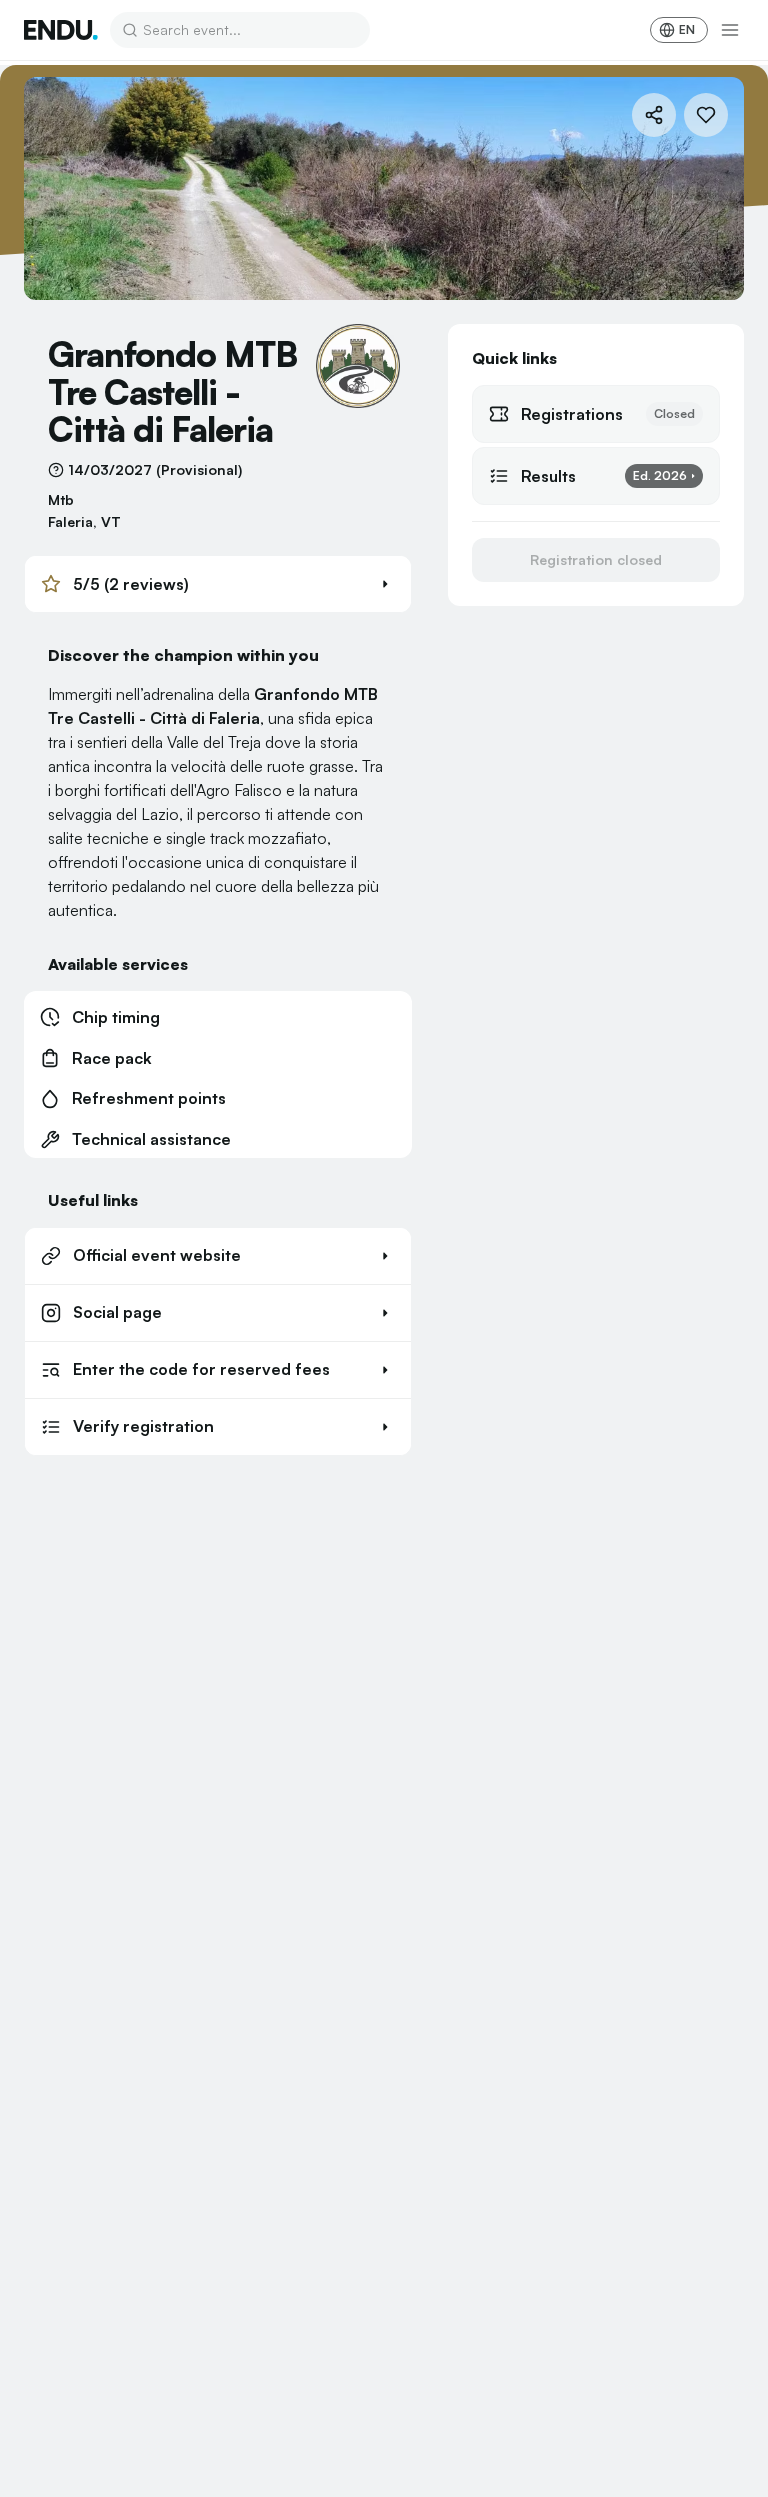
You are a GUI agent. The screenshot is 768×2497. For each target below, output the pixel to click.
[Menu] (730, 30)
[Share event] (654, 115)
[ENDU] (61, 30)
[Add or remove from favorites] (706, 115)
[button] (218, 584)
